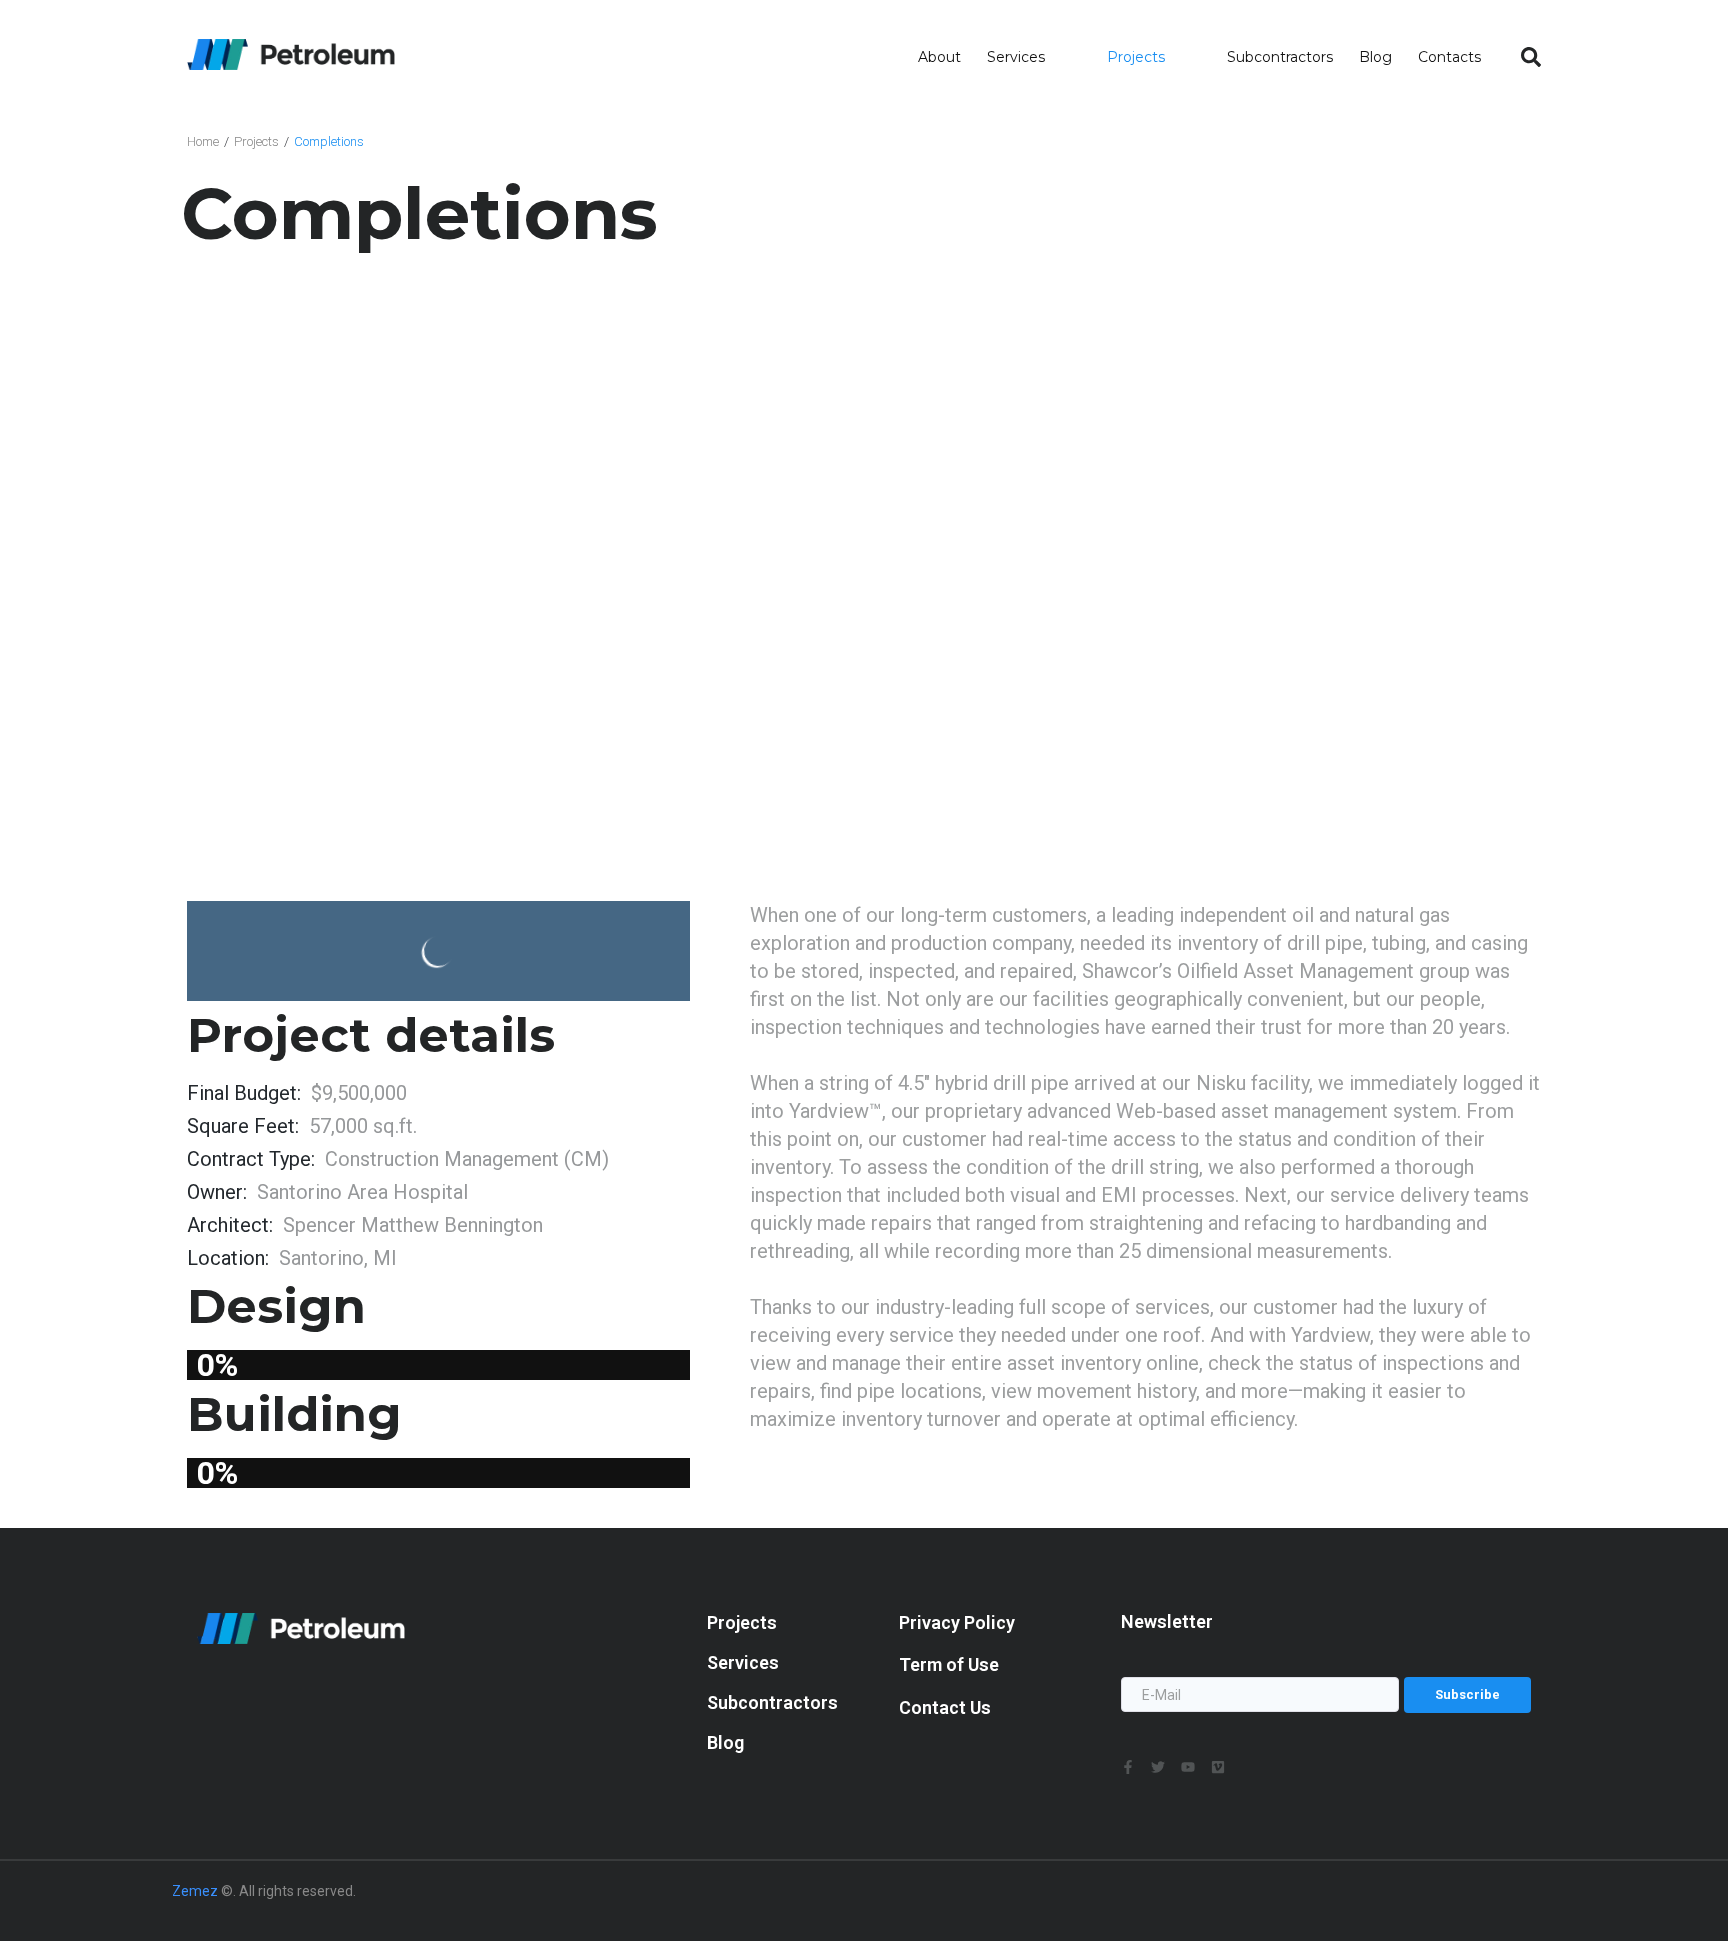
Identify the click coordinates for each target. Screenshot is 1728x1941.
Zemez (195, 1891)
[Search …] (1531, 58)
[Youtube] (1188, 1767)
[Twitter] (1158, 1767)
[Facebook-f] (1128, 1767)
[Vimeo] (1218, 1767)
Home (203, 141)
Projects (256, 141)
